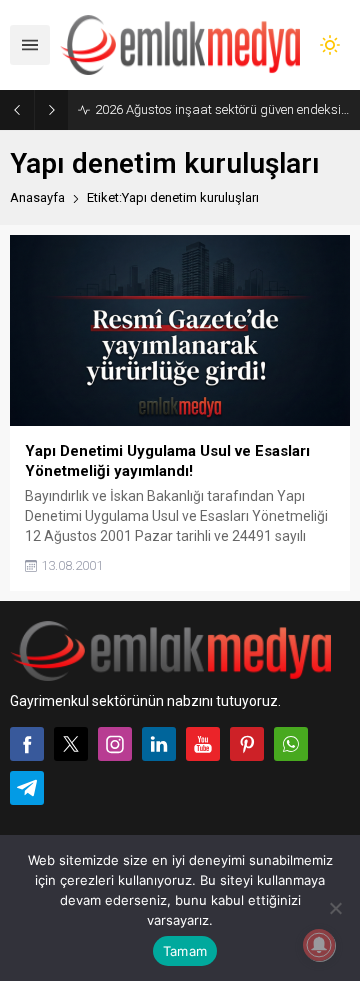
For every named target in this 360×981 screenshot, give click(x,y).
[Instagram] (115, 744)
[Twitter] (71, 744)
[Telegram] (27, 788)
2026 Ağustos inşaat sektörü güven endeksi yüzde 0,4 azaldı (222, 109)
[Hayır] (335, 908)
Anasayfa (37, 197)
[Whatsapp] (291, 744)
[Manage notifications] (319, 945)
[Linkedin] (159, 744)
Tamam (185, 951)
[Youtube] (203, 744)
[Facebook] (27, 744)
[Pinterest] (247, 744)
